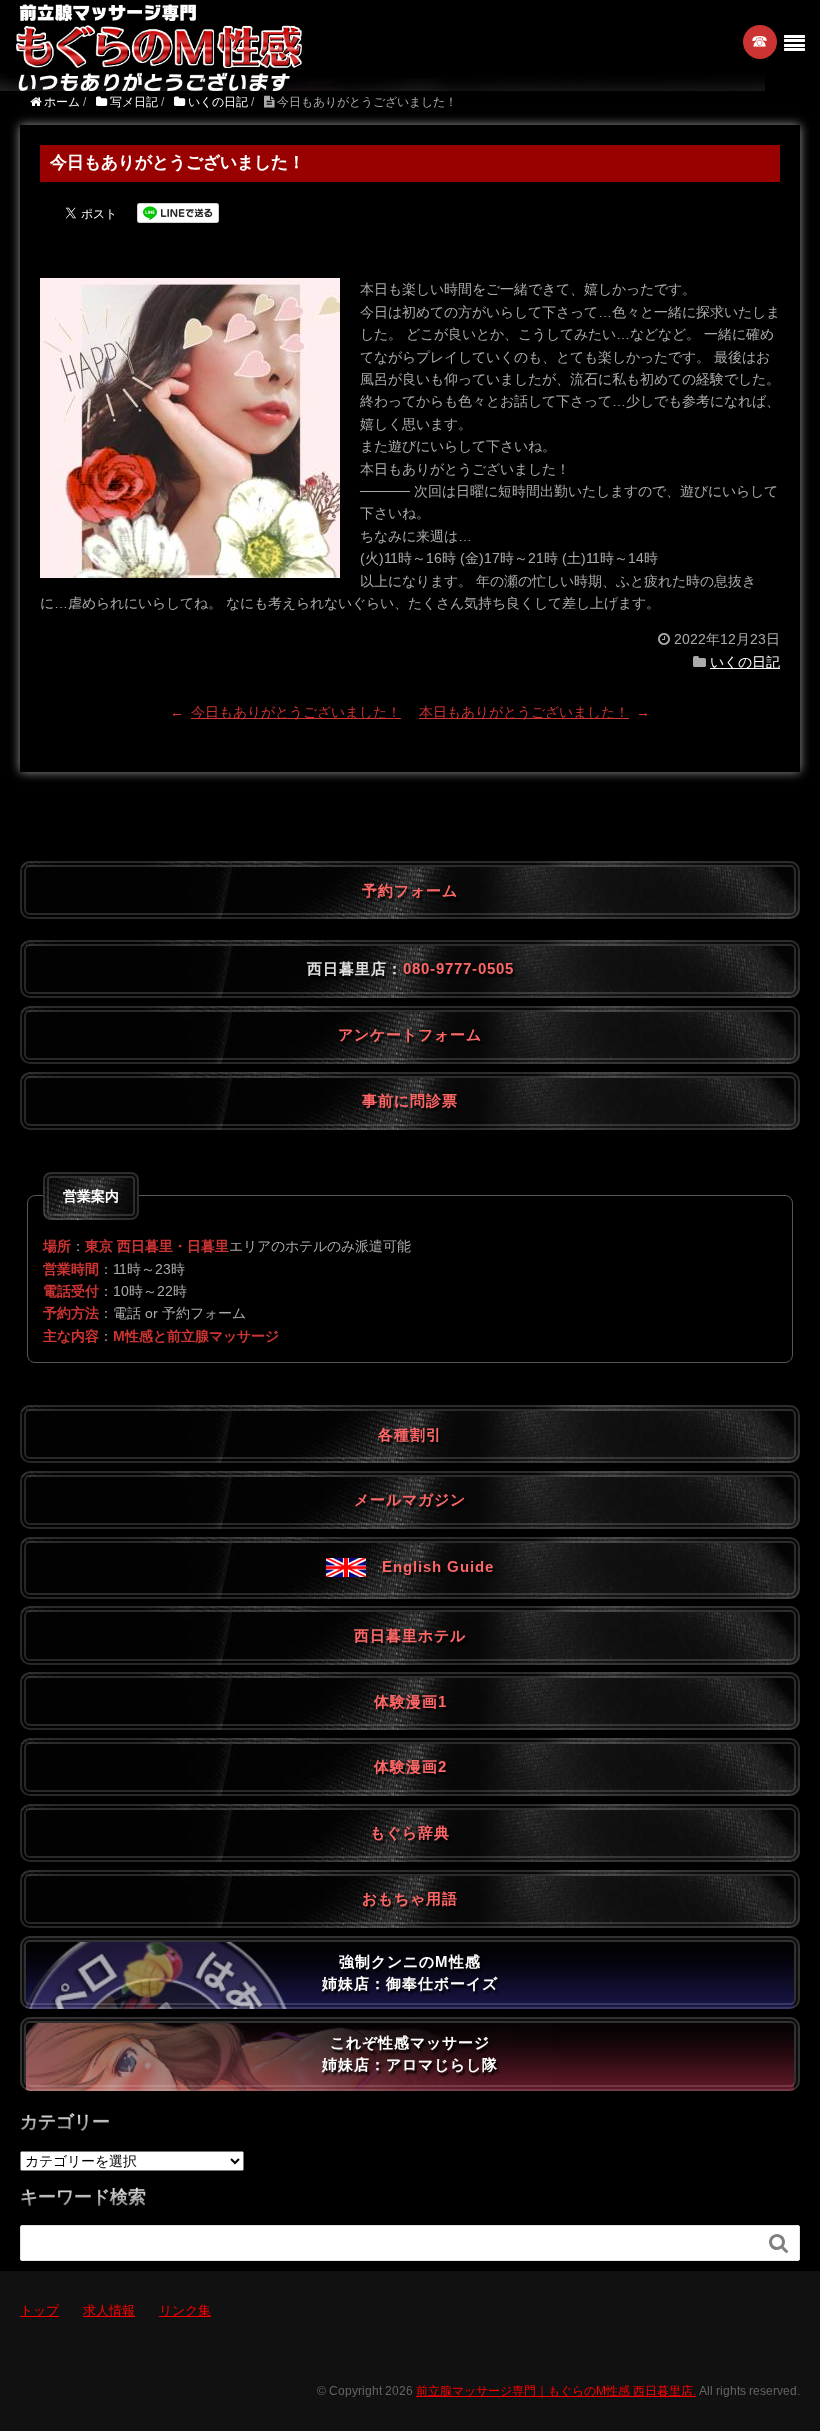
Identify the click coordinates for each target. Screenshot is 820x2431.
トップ (39, 2310)
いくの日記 (745, 662)
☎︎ (760, 41)
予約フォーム (410, 890)
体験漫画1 (410, 1701)
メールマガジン (410, 1499)
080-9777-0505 (458, 968)
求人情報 (109, 2310)
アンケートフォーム (410, 1034)
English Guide (430, 1566)
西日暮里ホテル (410, 1635)
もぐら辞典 (410, 1832)
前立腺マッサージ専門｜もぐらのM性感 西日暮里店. (556, 2391)
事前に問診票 (410, 1100)
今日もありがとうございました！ (296, 712)
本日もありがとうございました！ (524, 712)
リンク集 (185, 2310)
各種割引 (410, 1434)
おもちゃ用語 (410, 1898)
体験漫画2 (410, 1766)
